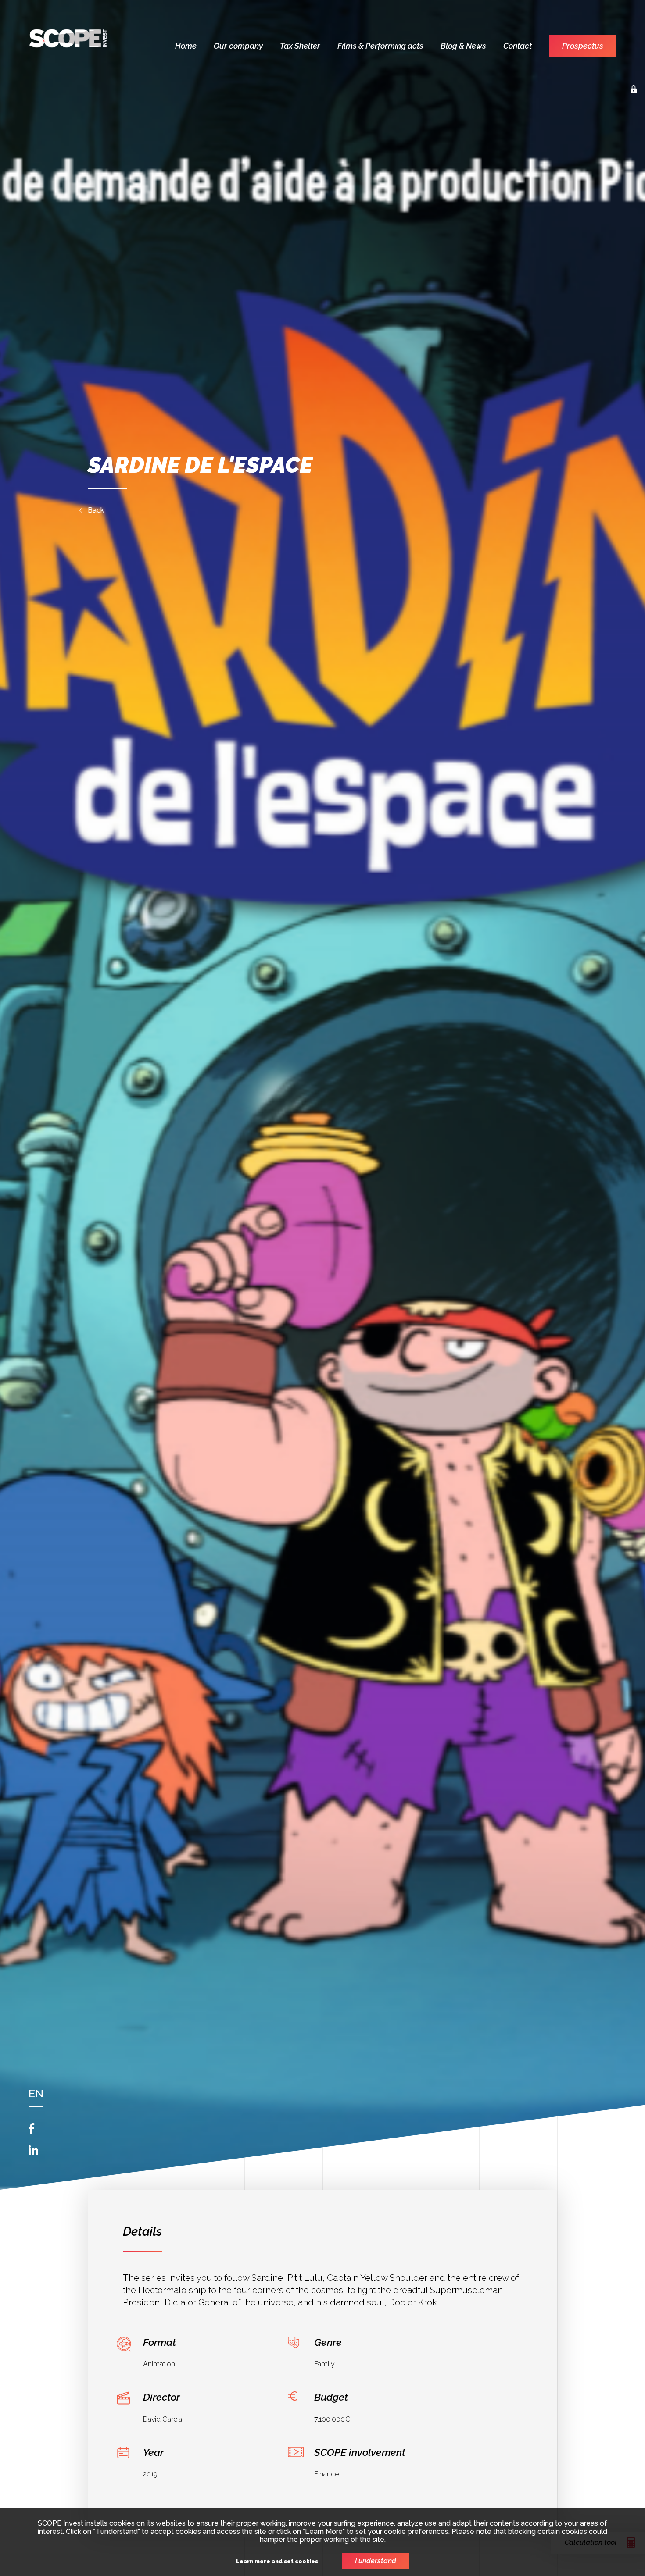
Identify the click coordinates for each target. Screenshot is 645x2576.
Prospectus (583, 46)
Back (96, 510)
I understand (376, 2561)
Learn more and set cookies (277, 2562)
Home (186, 46)
